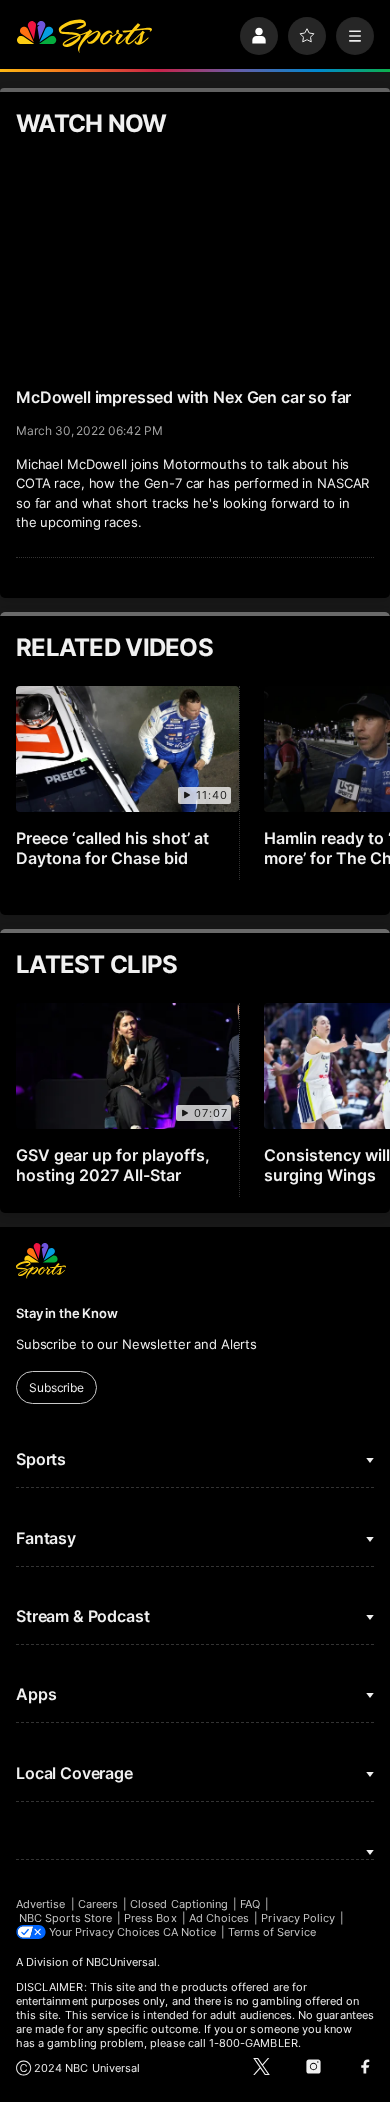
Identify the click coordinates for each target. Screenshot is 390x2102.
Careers (98, 1904)
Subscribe (56, 1387)
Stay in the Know (67, 1313)
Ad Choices (219, 1918)
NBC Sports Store (65, 1918)
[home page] (84, 36)
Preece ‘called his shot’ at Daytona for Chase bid (112, 848)
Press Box (150, 1918)
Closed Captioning (179, 1904)
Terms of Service (272, 1932)
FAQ (250, 1904)
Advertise (41, 1904)
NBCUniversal (122, 1962)
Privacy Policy (298, 1918)
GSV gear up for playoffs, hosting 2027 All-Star (113, 1165)
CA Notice (189, 1932)
